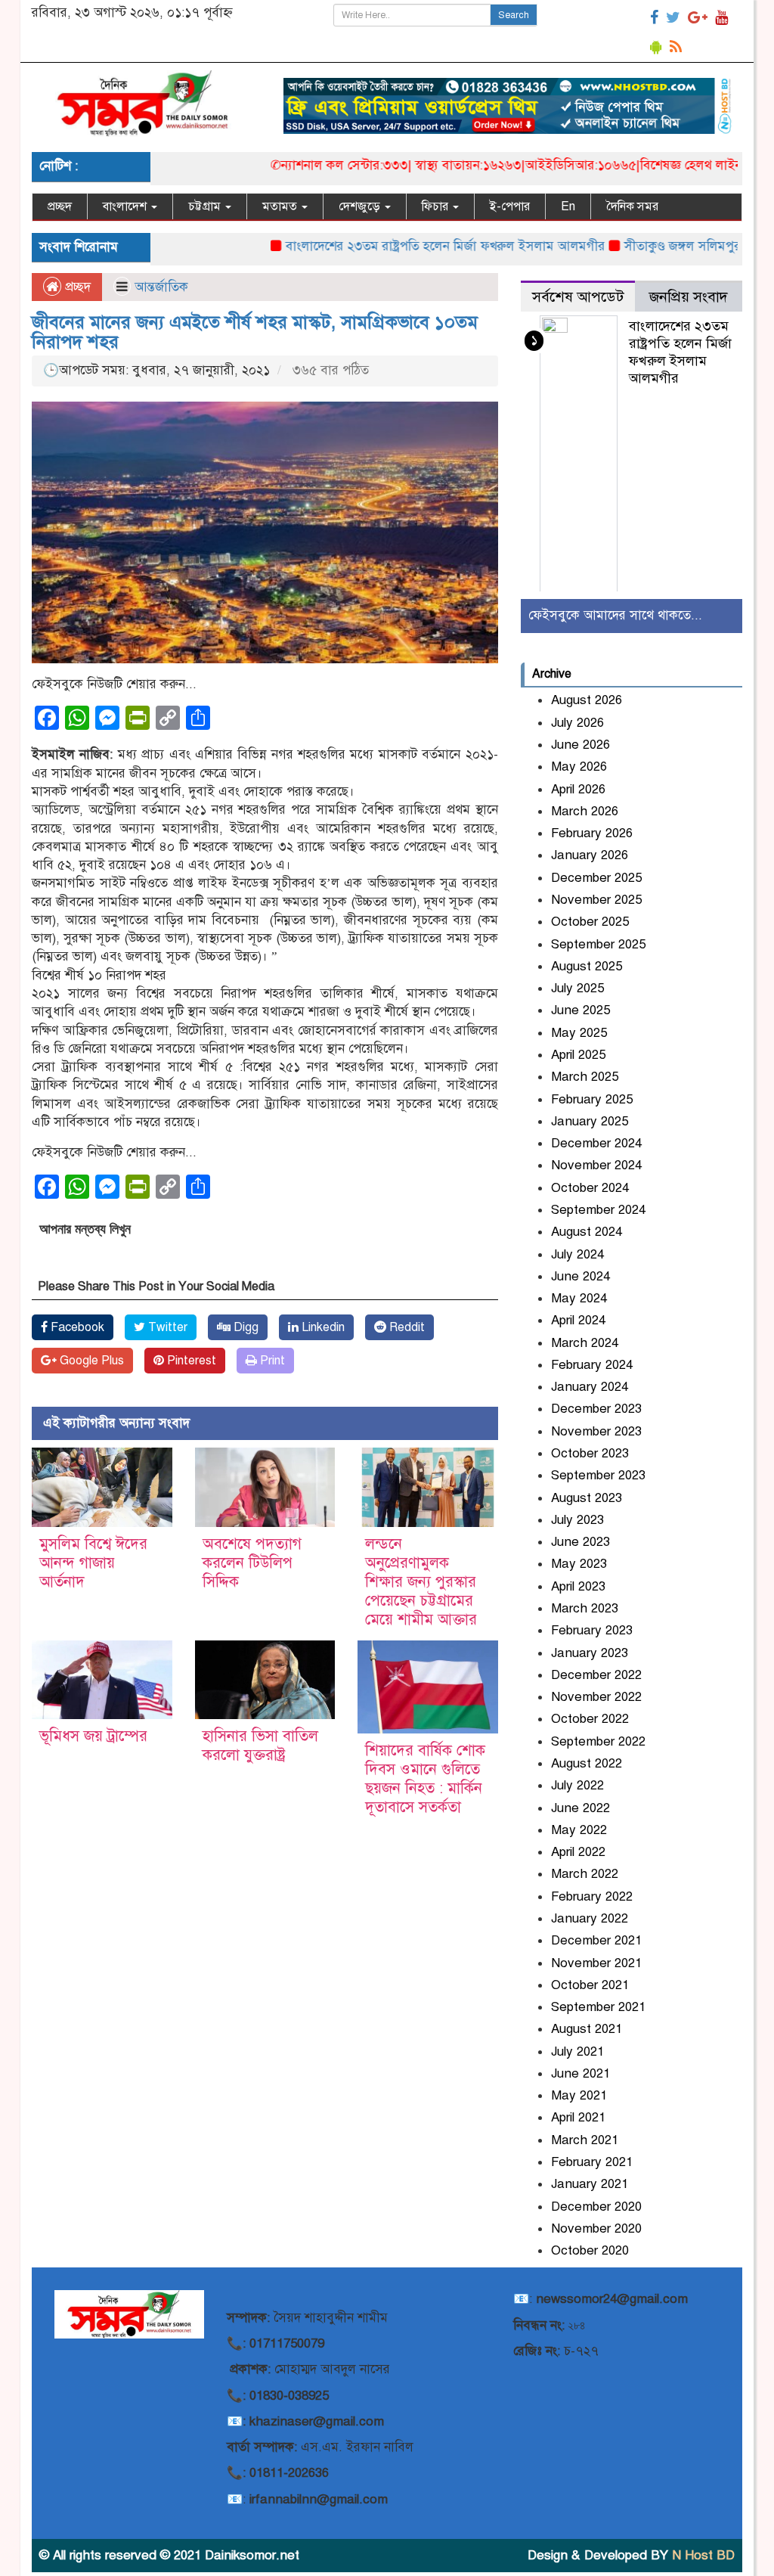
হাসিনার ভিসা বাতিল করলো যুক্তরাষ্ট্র (260, 1746)
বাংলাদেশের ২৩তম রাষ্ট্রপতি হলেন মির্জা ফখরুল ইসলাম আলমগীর (398, 246)
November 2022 (596, 1697)
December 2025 (596, 878)
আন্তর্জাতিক (161, 287)
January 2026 (590, 855)
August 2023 (587, 1498)
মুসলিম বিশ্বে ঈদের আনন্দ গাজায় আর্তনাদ (93, 1563)
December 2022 (596, 1675)
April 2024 (578, 1320)
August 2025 (587, 966)
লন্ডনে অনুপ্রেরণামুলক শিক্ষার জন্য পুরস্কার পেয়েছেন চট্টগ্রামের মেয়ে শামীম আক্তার (421, 1582)
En (568, 206)
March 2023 (585, 1608)
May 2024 (579, 1298)
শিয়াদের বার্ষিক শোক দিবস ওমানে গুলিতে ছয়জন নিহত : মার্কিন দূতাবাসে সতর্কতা (425, 1779)
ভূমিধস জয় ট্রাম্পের (93, 1736)
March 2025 (585, 1077)
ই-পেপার (510, 206)
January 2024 (590, 1387)
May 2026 (579, 767)
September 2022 (598, 1741)
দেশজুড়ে (361, 206)
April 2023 (578, 1586)
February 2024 (592, 1365)
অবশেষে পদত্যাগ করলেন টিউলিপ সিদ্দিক (252, 1563)
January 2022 (590, 1918)
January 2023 (590, 1653)
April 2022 (578, 1852)
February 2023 (592, 1630)
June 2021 (580, 2073)
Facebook (76, 1327)
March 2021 (585, 2140)
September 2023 (598, 1475)
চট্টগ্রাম (206, 206)
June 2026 (580, 745)
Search (514, 15)
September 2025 (598, 944)
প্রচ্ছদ (60, 206)
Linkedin (322, 1327)
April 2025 (578, 1055)
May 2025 (579, 1033)
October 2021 (590, 1985)
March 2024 (585, 1343)
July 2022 (577, 1785)
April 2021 (578, 2117)
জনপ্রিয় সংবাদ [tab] (689, 297)
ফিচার (437, 206)
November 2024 (596, 1165)
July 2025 (577, 988)
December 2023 (596, 1409)
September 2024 (598, 1210)
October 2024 (590, 1188)
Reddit (406, 1327)
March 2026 (585, 811)
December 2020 (596, 2207)
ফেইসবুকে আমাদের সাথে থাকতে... (615, 615)
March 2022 (585, 1874)
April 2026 (578, 789)
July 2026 (577, 723)
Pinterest (190, 1361)
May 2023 (579, 1564)
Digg (245, 1327)
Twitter (166, 1327)
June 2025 (580, 1010)
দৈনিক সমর (632, 206)
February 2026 (592, 833)
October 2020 (590, 2250)
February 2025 (592, 1099)
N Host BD (703, 2555)
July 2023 (577, 1520)
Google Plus (90, 1361)
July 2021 (577, 2051)
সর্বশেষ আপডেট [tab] (578, 297)
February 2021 (592, 2162)
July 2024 (577, 1254)
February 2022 (592, 1896)
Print (271, 1361)
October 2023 (590, 1453)
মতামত (281, 206)
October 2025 (590, 922)
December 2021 (596, 1940)
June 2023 (580, 1542)
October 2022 (590, 1719)
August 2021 (587, 2029)
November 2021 (596, 1963)
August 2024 (587, 1232)
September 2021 (598, 2007)
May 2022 (579, 1830)
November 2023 (596, 1431)
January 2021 (590, 2184)
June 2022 (580, 1808)
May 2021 (579, 2095)
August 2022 (587, 1763)
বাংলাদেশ (126, 206)
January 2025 (590, 1121)
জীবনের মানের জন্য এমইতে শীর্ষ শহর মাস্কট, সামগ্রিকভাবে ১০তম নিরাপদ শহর (255, 332)
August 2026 (587, 700)
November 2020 (596, 2228)
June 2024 (580, 1276)
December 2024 (596, 1143)
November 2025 (596, 900)
